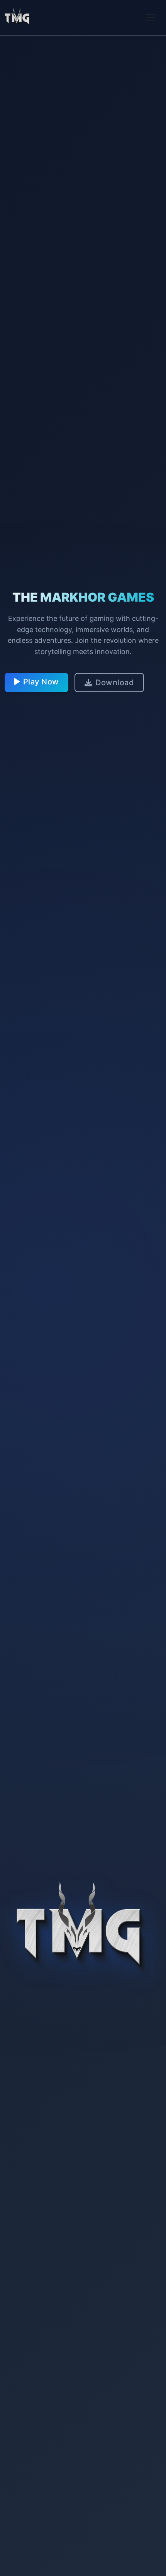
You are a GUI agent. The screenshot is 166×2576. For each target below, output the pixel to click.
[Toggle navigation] (151, 18)
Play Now (41, 682)
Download (115, 683)
